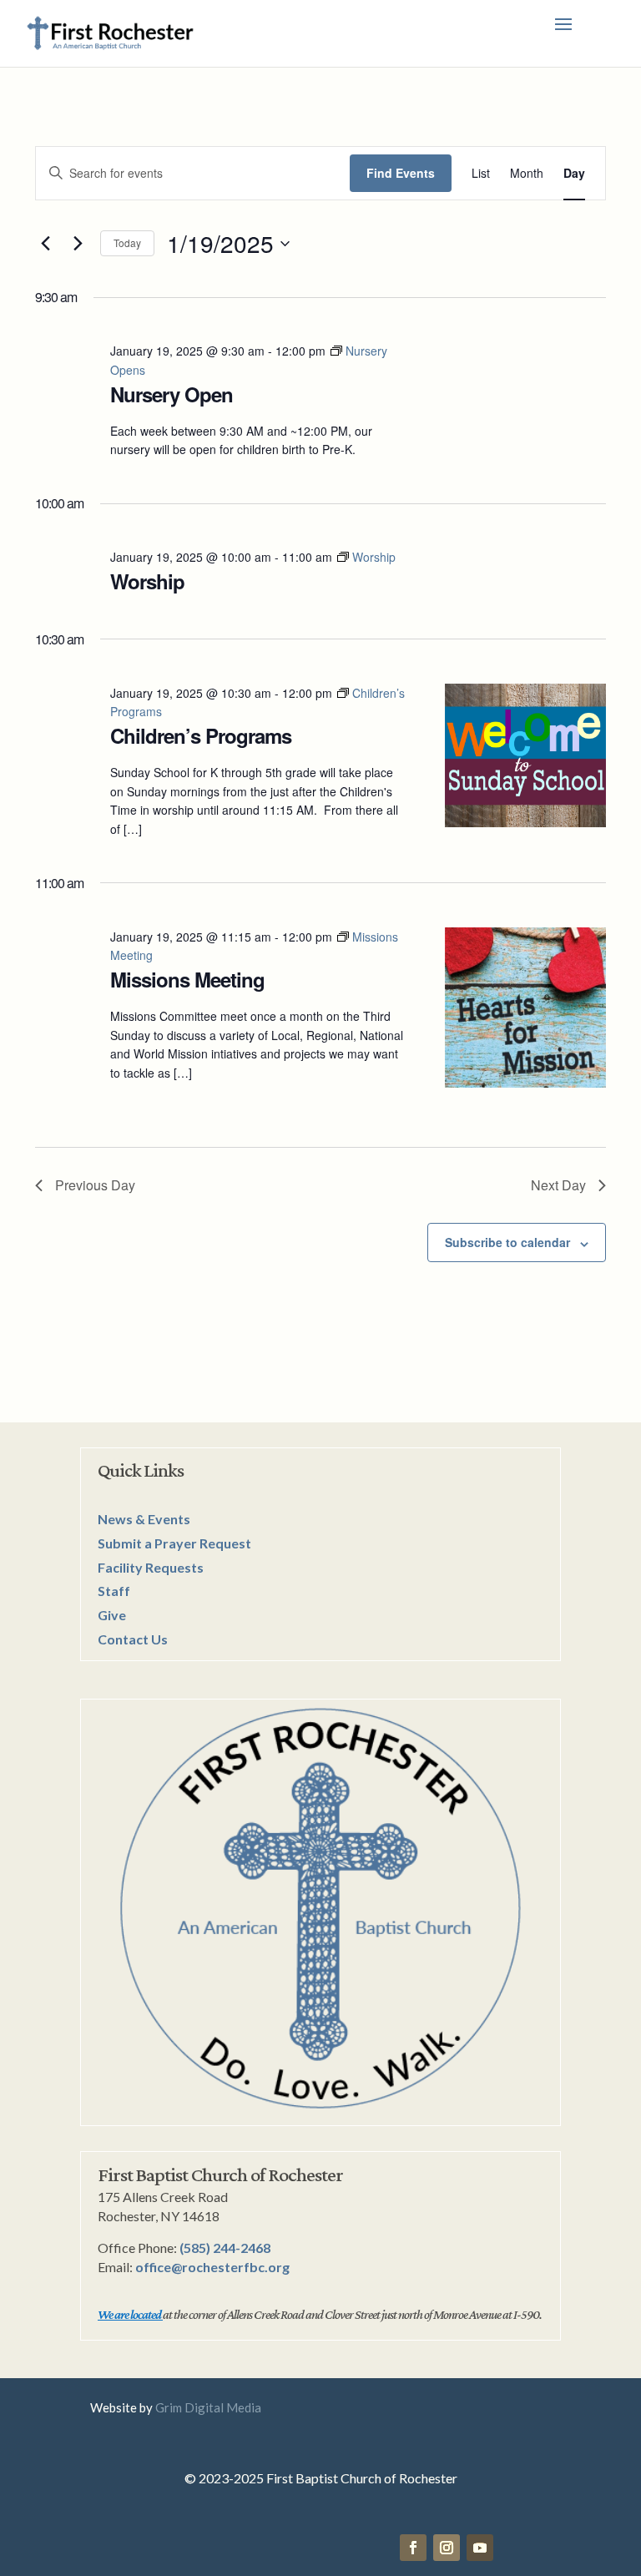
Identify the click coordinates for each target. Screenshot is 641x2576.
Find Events (401, 173)
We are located (129, 2314)
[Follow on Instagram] (447, 2548)
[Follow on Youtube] (480, 2548)
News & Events (144, 1519)
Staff (114, 1591)
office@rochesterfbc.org (212, 2267)
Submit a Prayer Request (174, 1543)
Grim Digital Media (208, 2407)
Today (127, 242)
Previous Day (95, 1185)
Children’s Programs (201, 735)
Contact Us (133, 1639)
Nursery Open (172, 394)
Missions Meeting (187, 979)
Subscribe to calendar (507, 1242)
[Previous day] (45, 244)
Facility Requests (151, 1567)
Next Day (558, 1185)
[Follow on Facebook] (413, 2548)
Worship (147, 581)
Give (112, 1615)
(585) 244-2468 (225, 2248)
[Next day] (78, 244)
